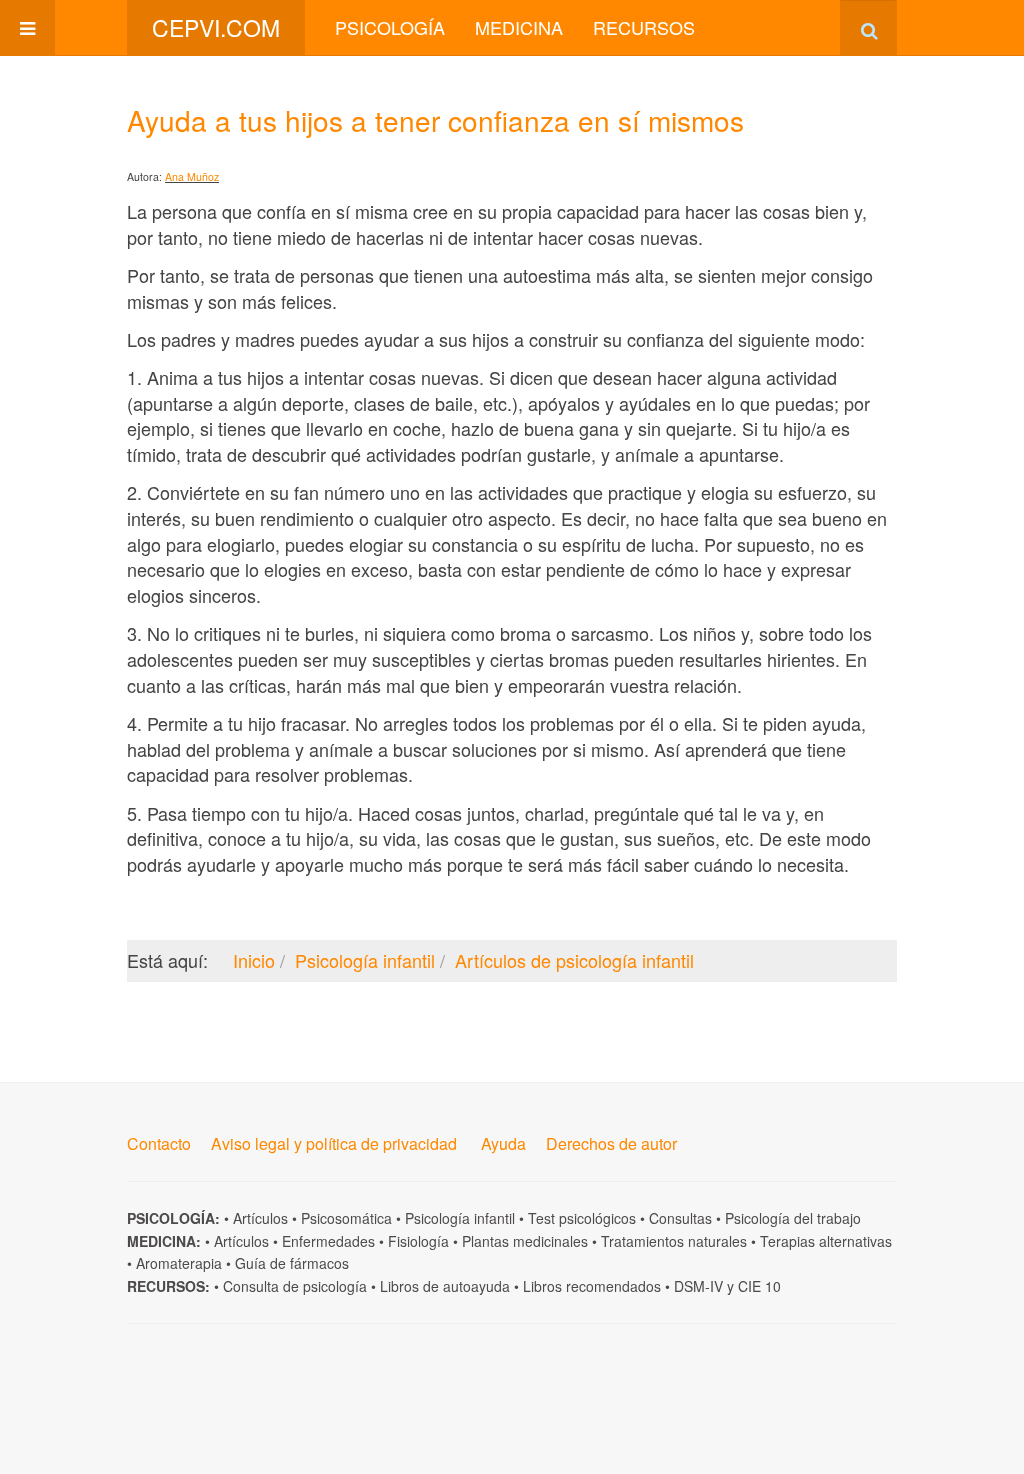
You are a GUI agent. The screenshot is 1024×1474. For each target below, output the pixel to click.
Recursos (644, 27)
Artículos (260, 1218)
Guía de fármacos (292, 1263)
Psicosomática (346, 1218)
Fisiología (418, 1241)
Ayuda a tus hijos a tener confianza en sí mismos (435, 120)
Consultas (680, 1218)
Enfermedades (328, 1241)
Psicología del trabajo (793, 1218)
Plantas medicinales (525, 1241)
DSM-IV (698, 1286)
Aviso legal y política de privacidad (334, 1143)
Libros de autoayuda (445, 1286)
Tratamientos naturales (674, 1241)
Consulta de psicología (295, 1286)
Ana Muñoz (192, 176)
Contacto (159, 1143)
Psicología (390, 27)
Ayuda (503, 1143)
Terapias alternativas (826, 1241)
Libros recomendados (592, 1286)
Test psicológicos (582, 1218)
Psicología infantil (460, 1218)
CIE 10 (759, 1286)
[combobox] (868, 27)
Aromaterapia (179, 1263)
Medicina (519, 27)
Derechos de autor (611, 1143)
